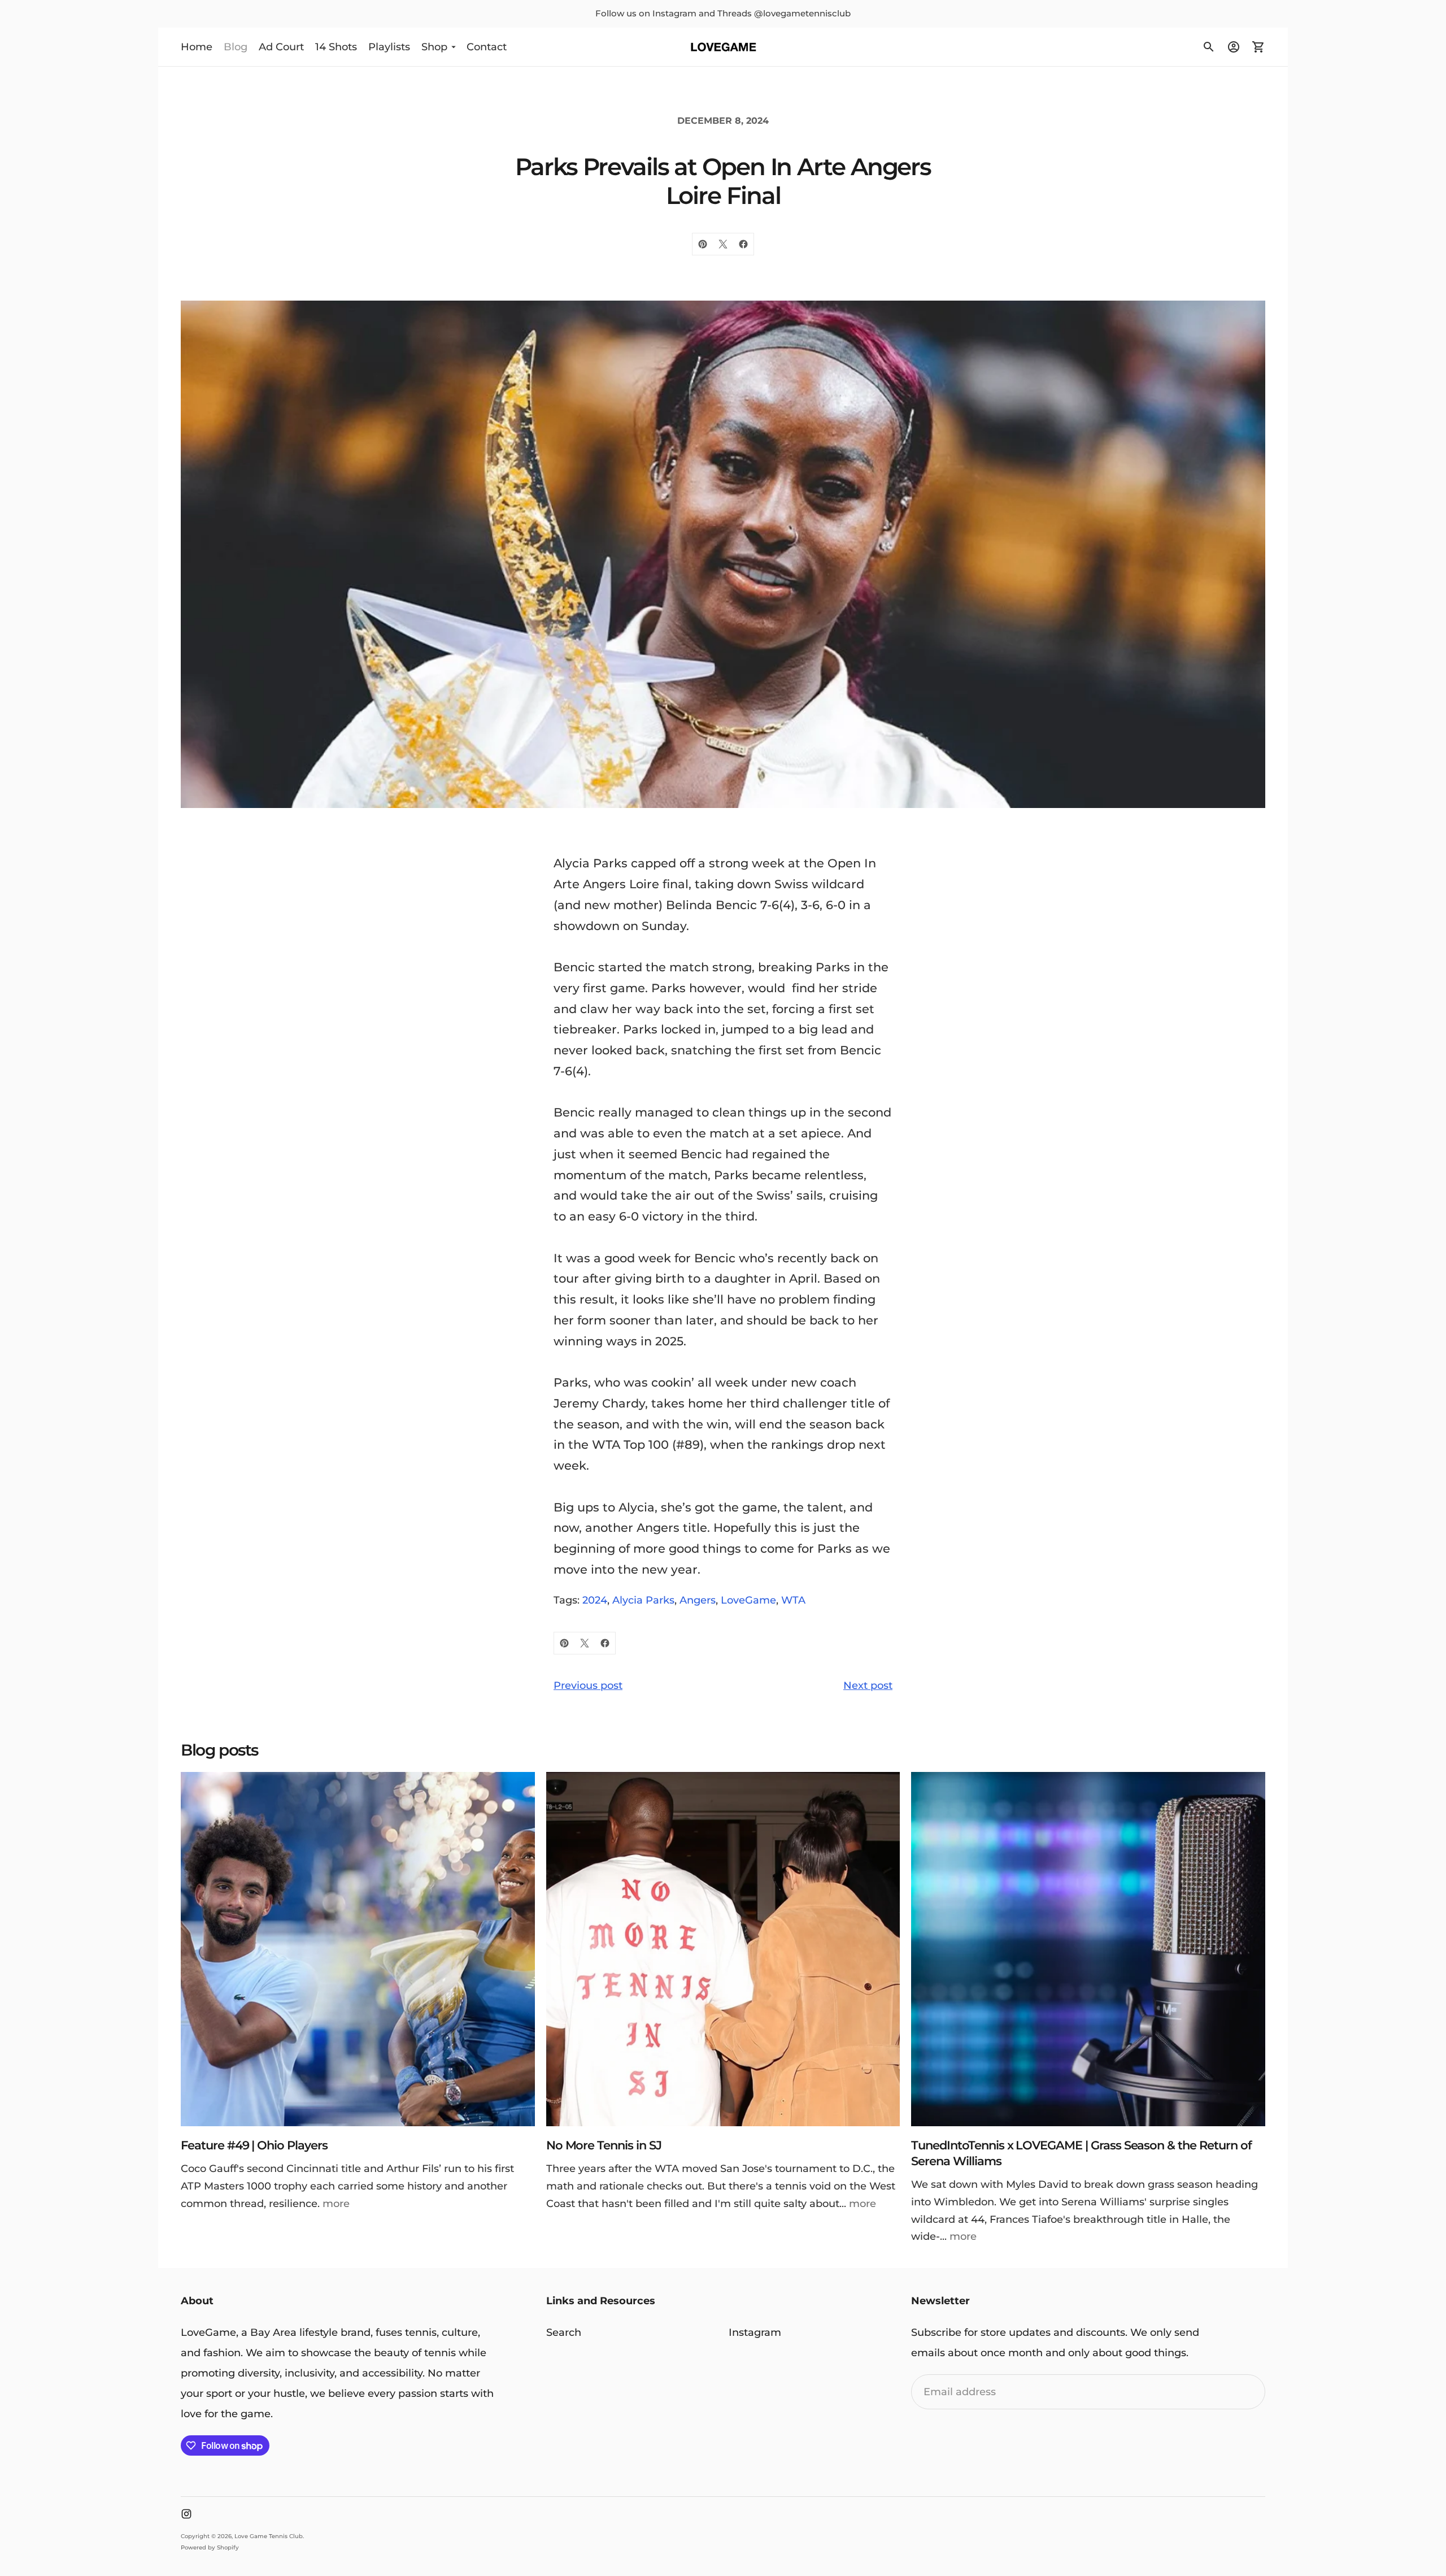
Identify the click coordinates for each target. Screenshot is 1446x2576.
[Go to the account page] (1234, 47)
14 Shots (336, 46)
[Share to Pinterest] (703, 244)
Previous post (588, 1686)
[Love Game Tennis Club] (723, 47)
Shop (434, 46)
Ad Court (281, 46)
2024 (595, 1600)
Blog (236, 46)
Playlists (389, 46)
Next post (868, 1686)
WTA (793, 1600)
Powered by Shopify (210, 2547)
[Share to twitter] (723, 244)
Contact (487, 46)
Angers (698, 1600)
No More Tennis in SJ (604, 2145)
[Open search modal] (1209, 47)
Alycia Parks (643, 1600)
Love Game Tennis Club (269, 2536)
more (336, 2204)
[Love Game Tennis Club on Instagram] (186, 2514)
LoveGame (748, 1600)
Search (564, 2332)
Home (197, 46)
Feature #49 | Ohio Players (254, 2145)
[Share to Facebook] (743, 244)
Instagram (755, 2332)
